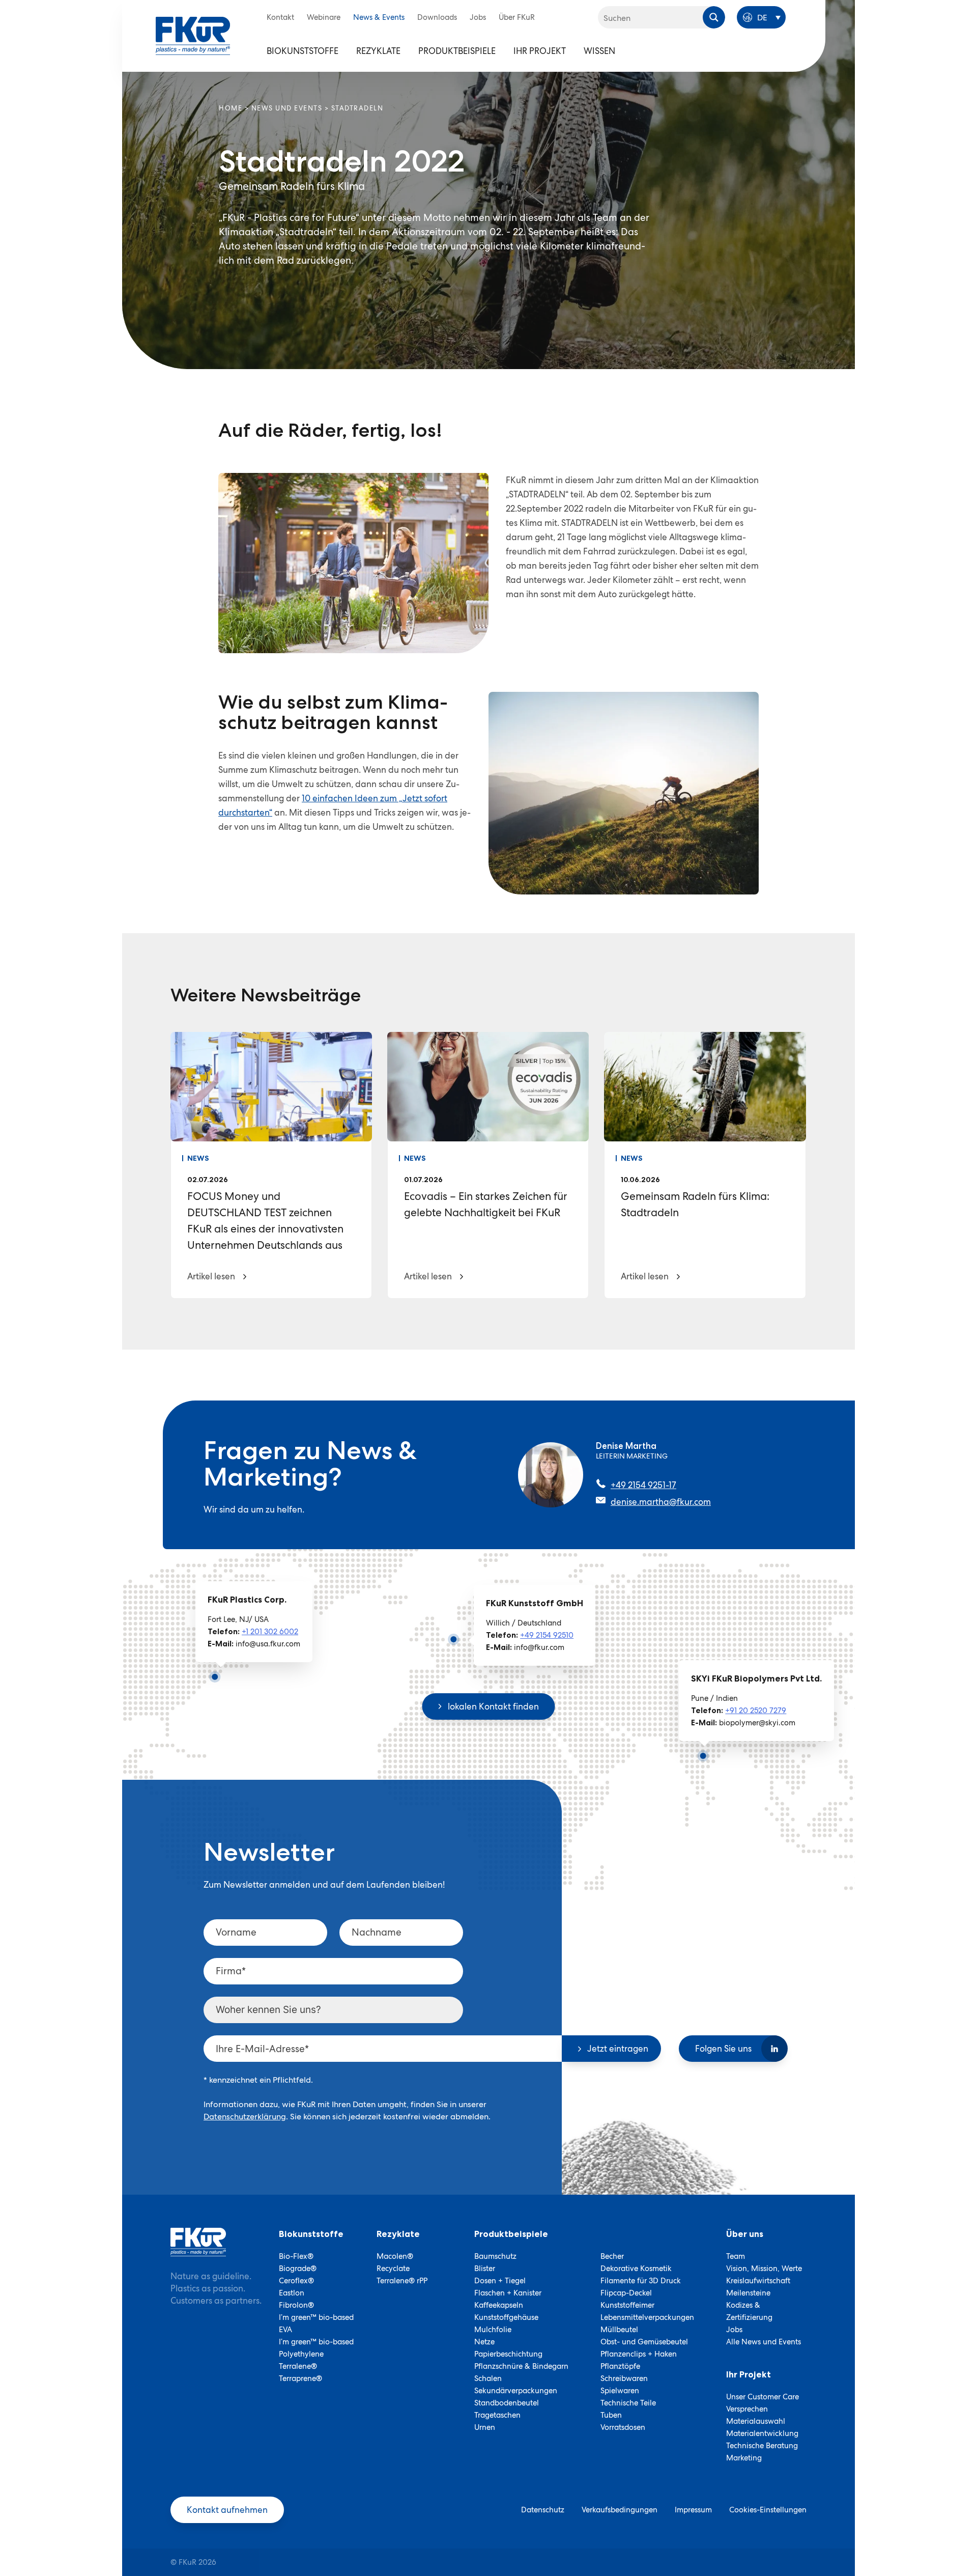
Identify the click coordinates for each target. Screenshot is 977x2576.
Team (736, 2256)
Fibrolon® (296, 2305)
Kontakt (280, 17)
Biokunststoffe (303, 51)
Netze (484, 2342)
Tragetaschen (497, 2415)
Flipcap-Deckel (626, 2293)
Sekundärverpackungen (516, 2391)
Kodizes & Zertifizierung (749, 2311)
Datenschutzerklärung (245, 2117)
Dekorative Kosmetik (636, 2269)
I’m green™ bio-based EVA (316, 2323)
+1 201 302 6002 (270, 1632)
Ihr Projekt (540, 51)
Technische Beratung (762, 2446)
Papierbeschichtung (508, 2354)
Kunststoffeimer (627, 2305)
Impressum (693, 2510)
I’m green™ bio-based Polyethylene (316, 2348)
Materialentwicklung (762, 2433)
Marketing (744, 2458)
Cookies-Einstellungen (768, 2510)
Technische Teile (628, 2403)
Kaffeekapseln (499, 2305)
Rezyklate (378, 51)
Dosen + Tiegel (500, 2281)
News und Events (287, 108)
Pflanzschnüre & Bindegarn (521, 2366)
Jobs (478, 17)
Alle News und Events (764, 2342)
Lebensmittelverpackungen (647, 2317)
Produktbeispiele (457, 51)
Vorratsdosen (623, 2427)
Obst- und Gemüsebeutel (644, 2342)
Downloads (437, 17)
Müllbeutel (619, 2330)
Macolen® (395, 2256)
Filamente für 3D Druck (641, 2281)
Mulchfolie (493, 2330)
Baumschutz (495, 2256)
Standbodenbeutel (507, 2403)
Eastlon (292, 2293)
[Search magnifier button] (714, 17)
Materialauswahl (756, 2421)
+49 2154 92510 (547, 1635)
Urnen (485, 2427)
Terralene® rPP (402, 2281)
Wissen (599, 51)
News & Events (379, 17)
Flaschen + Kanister (508, 2293)
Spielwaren (620, 2391)
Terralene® (298, 2366)
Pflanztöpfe (620, 2366)
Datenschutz (543, 2510)
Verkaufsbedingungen (620, 2510)
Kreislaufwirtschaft (758, 2281)
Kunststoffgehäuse (506, 2317)
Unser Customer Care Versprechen (763, 2403)
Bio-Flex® (296, 2256)
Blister (485, 2269)
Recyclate (393, 2269)
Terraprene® (300, 2378)
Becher (612, 2256)
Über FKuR (517, 17)
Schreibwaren (624, 2378)
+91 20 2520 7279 (756, 1711)
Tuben (611, 2415)
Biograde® (298, 2269)
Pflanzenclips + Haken (639, 2354)
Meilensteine (748, 2293)
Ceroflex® (296, 2281)
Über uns (745, 2234)
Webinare (324, 17)
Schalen (488, 2378)
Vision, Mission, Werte (764, 2269)
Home (231, 108)
